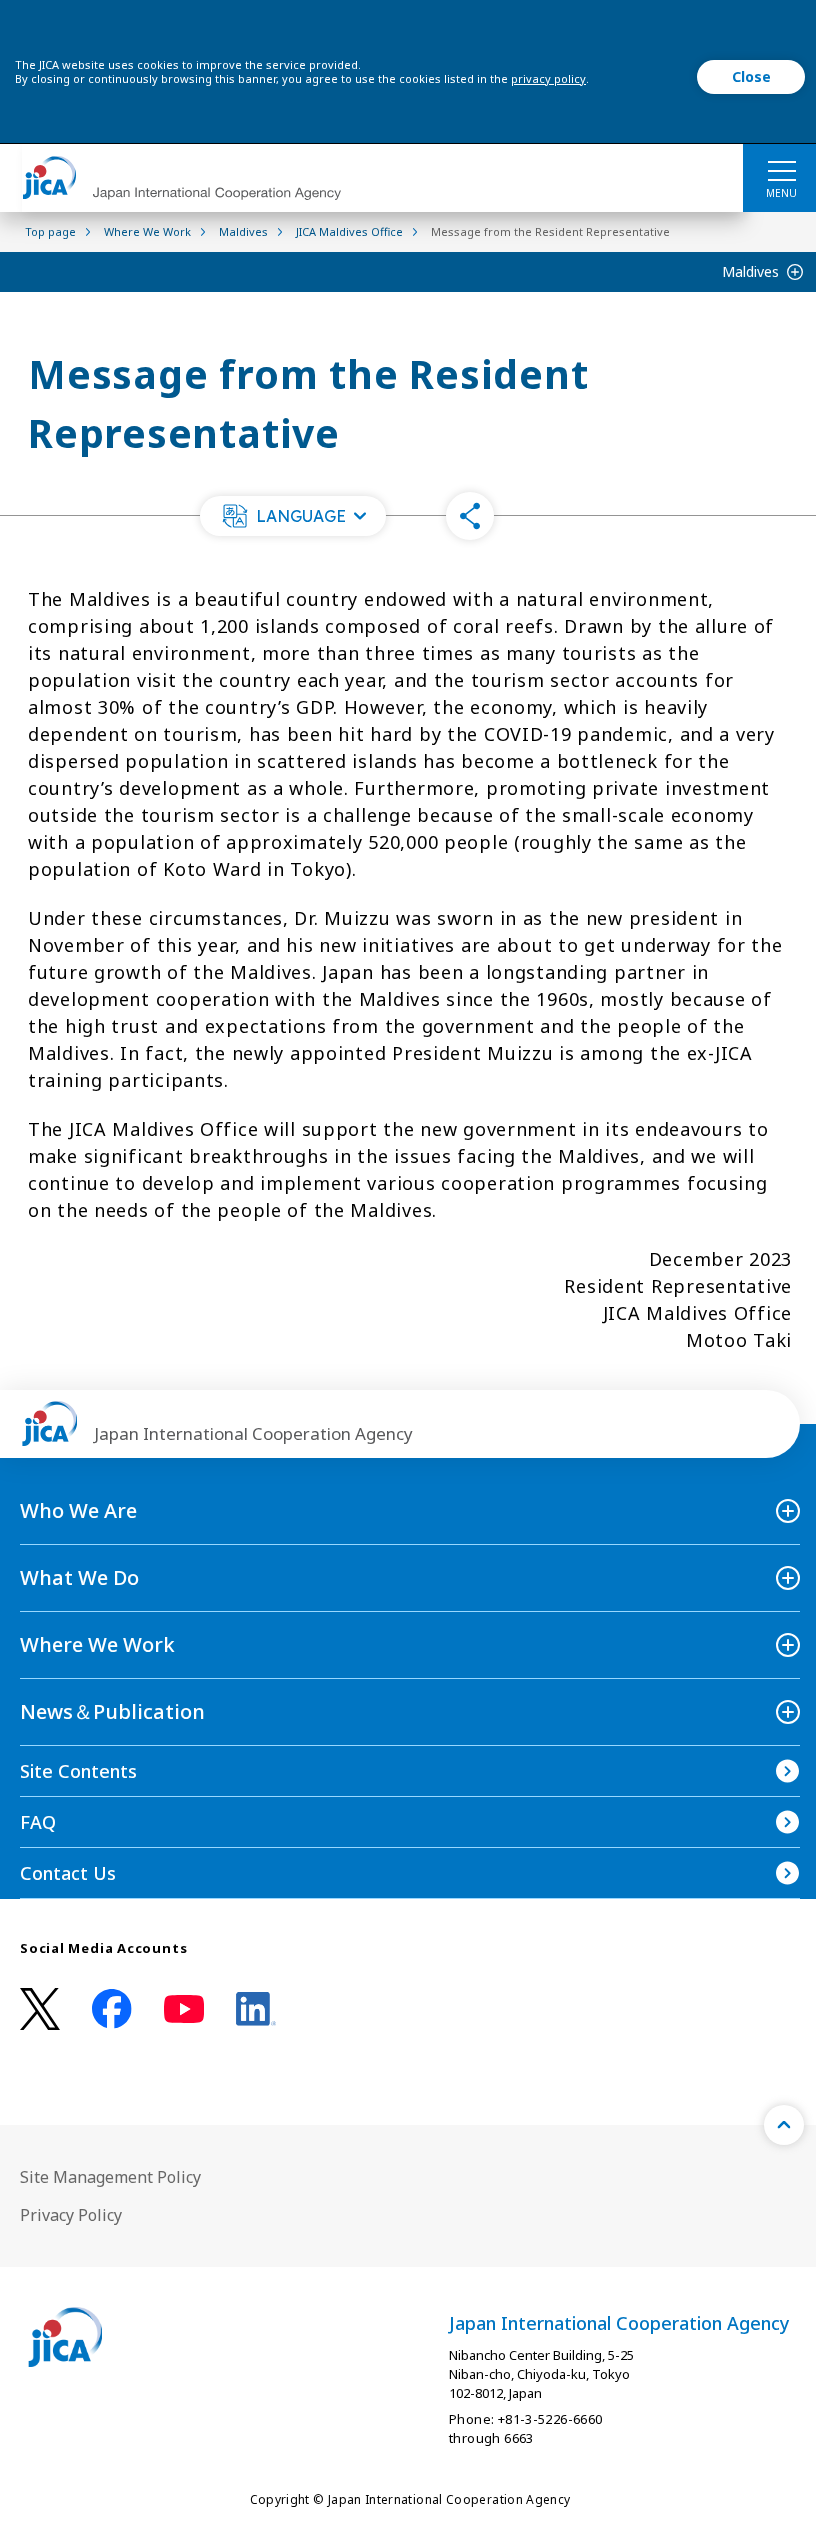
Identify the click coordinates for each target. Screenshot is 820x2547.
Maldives (750, 271)
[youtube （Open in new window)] (184, 2009)
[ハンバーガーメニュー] (781, 170)
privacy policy (548, 78)
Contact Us (68, 1873)
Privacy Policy (71, 2215)
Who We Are (78, 1510)
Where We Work (97, 1644)
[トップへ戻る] (784, 2125)
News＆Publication (112, 1711)
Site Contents (78, 1771)
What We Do (79, 1577)
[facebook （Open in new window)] (112, 2009)
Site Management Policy (110, 2177)
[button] (293, 516)
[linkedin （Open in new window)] (256, 2009)
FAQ (38, 1822)
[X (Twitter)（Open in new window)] (40, 2009)
